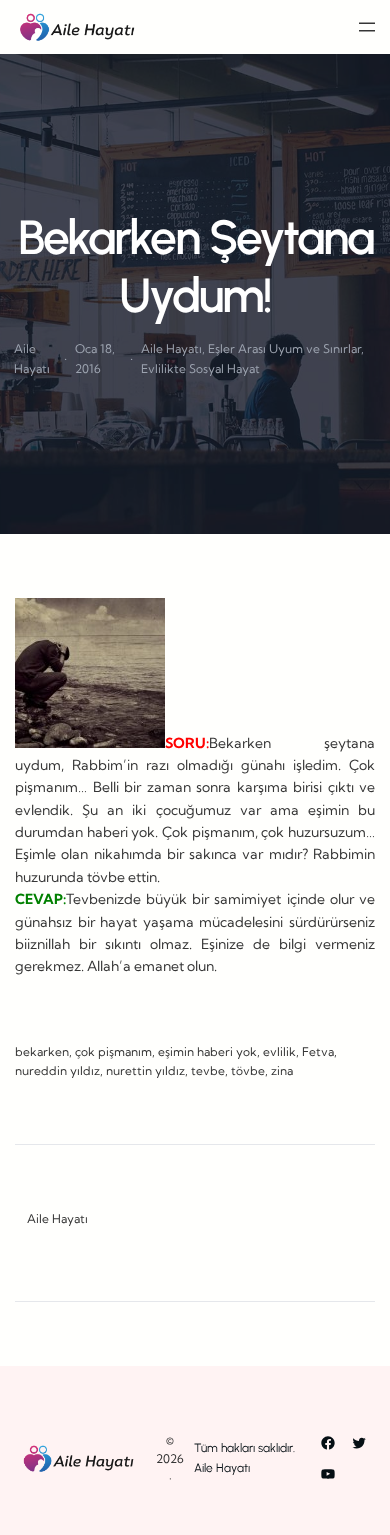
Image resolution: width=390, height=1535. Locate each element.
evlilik (279, 1051)
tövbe (248, 1070)
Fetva (318, 1051)
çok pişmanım (113, 1051)
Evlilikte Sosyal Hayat (200, 368)
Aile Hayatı (171, 348)
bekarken (42, 1051)
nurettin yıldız (145, 1070)
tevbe (208, 1070)
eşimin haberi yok (207, 1051)
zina (282, 1070)
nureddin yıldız (57, 1070)
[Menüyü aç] (367, 27)
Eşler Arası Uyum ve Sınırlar (284, 348)
